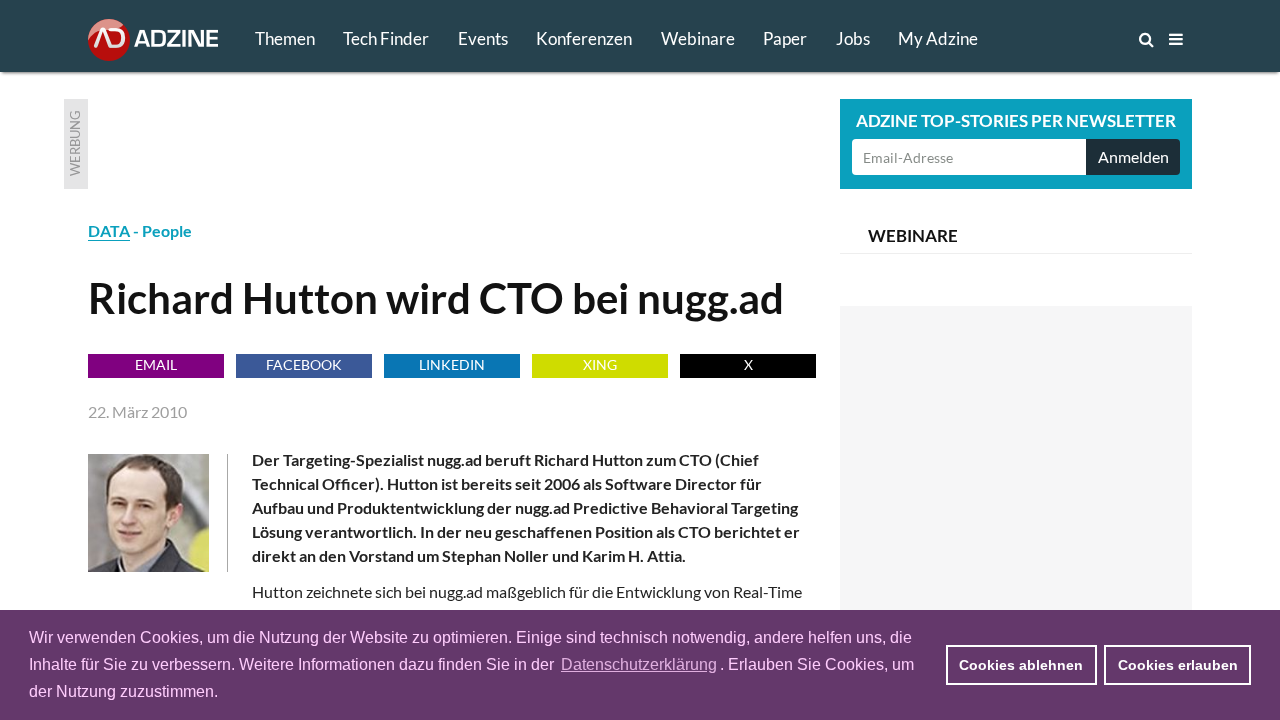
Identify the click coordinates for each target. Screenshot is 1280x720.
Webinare (698, 38)
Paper (785, 38)
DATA (109, 230)
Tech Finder (386, 38)
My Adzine (938, 38)
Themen (285, 38)
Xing (600, 364)
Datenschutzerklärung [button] (639, 664)
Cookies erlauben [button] (1178, 665)
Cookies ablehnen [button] (1021, 665)
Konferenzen (584, 38)
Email (156, 364)
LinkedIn (452, 364)
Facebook (304, 364)
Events (483, 38)
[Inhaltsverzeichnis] (1176, 39)
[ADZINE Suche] (1080, 39)
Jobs (853, 38)
